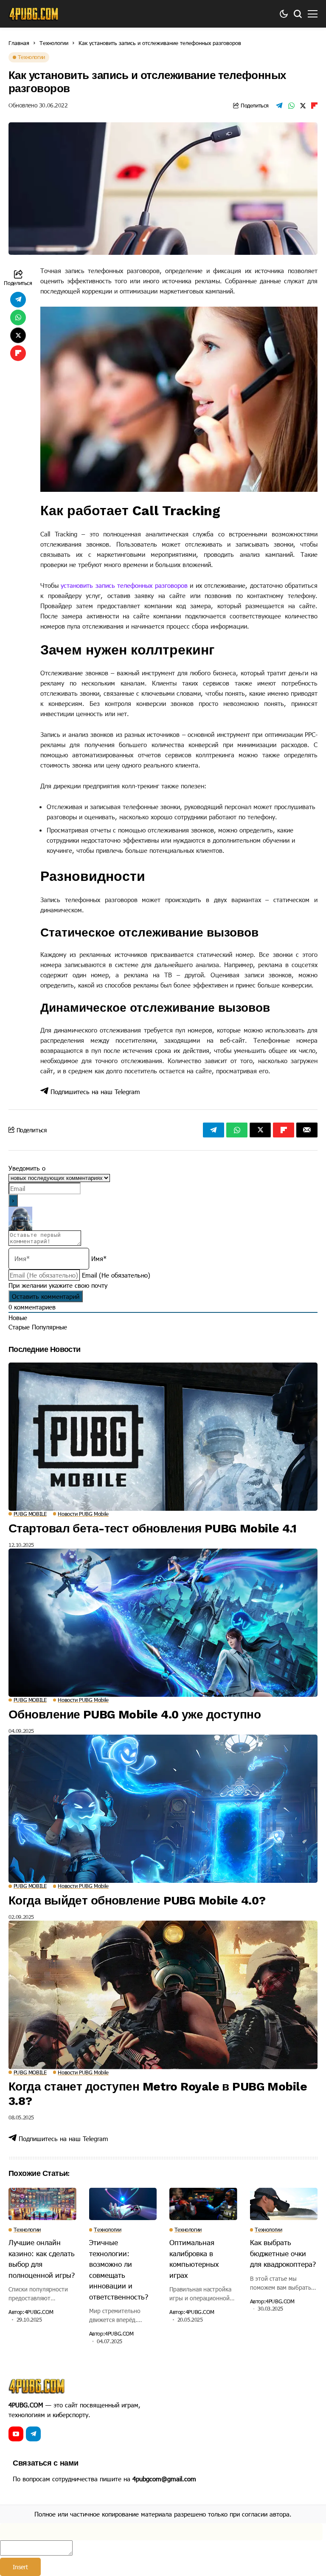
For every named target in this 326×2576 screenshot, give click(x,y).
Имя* (99, 1258)
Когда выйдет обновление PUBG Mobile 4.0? (137, 1900)
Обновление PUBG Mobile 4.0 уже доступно (135, 1714)
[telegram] (33, 2434)
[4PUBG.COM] (34, 14)
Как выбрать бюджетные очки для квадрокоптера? (283, 2253)
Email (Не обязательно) (116, 1275)
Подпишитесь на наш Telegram (94, 1092)
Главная (19, 43)
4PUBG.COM (39, 2312)
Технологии (54, 43)
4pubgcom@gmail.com (164, 2479)
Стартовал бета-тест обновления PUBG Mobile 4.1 (152, 1528)
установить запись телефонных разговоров (124, 585)
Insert (20, 2567)
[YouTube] (16, 2434)
